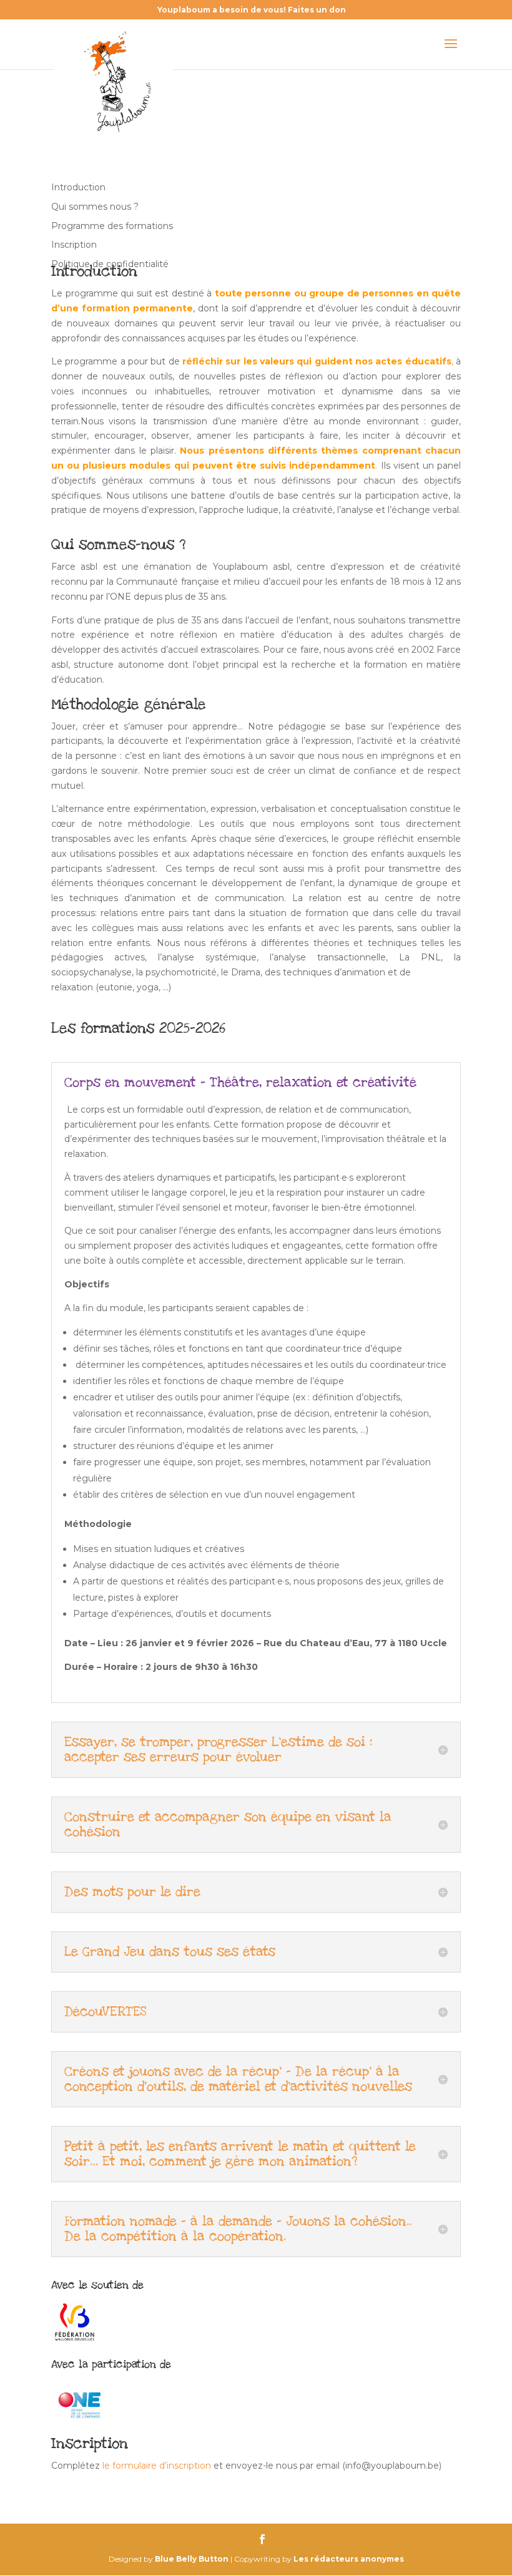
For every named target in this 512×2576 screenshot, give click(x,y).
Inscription (74, 245)
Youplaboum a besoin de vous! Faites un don (252, 10)
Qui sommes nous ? (95, 207)
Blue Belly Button (192, 2559)
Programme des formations (112, 226)
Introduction (78, 187)
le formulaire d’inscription (157, 2466)
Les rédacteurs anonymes (349, 2559)
